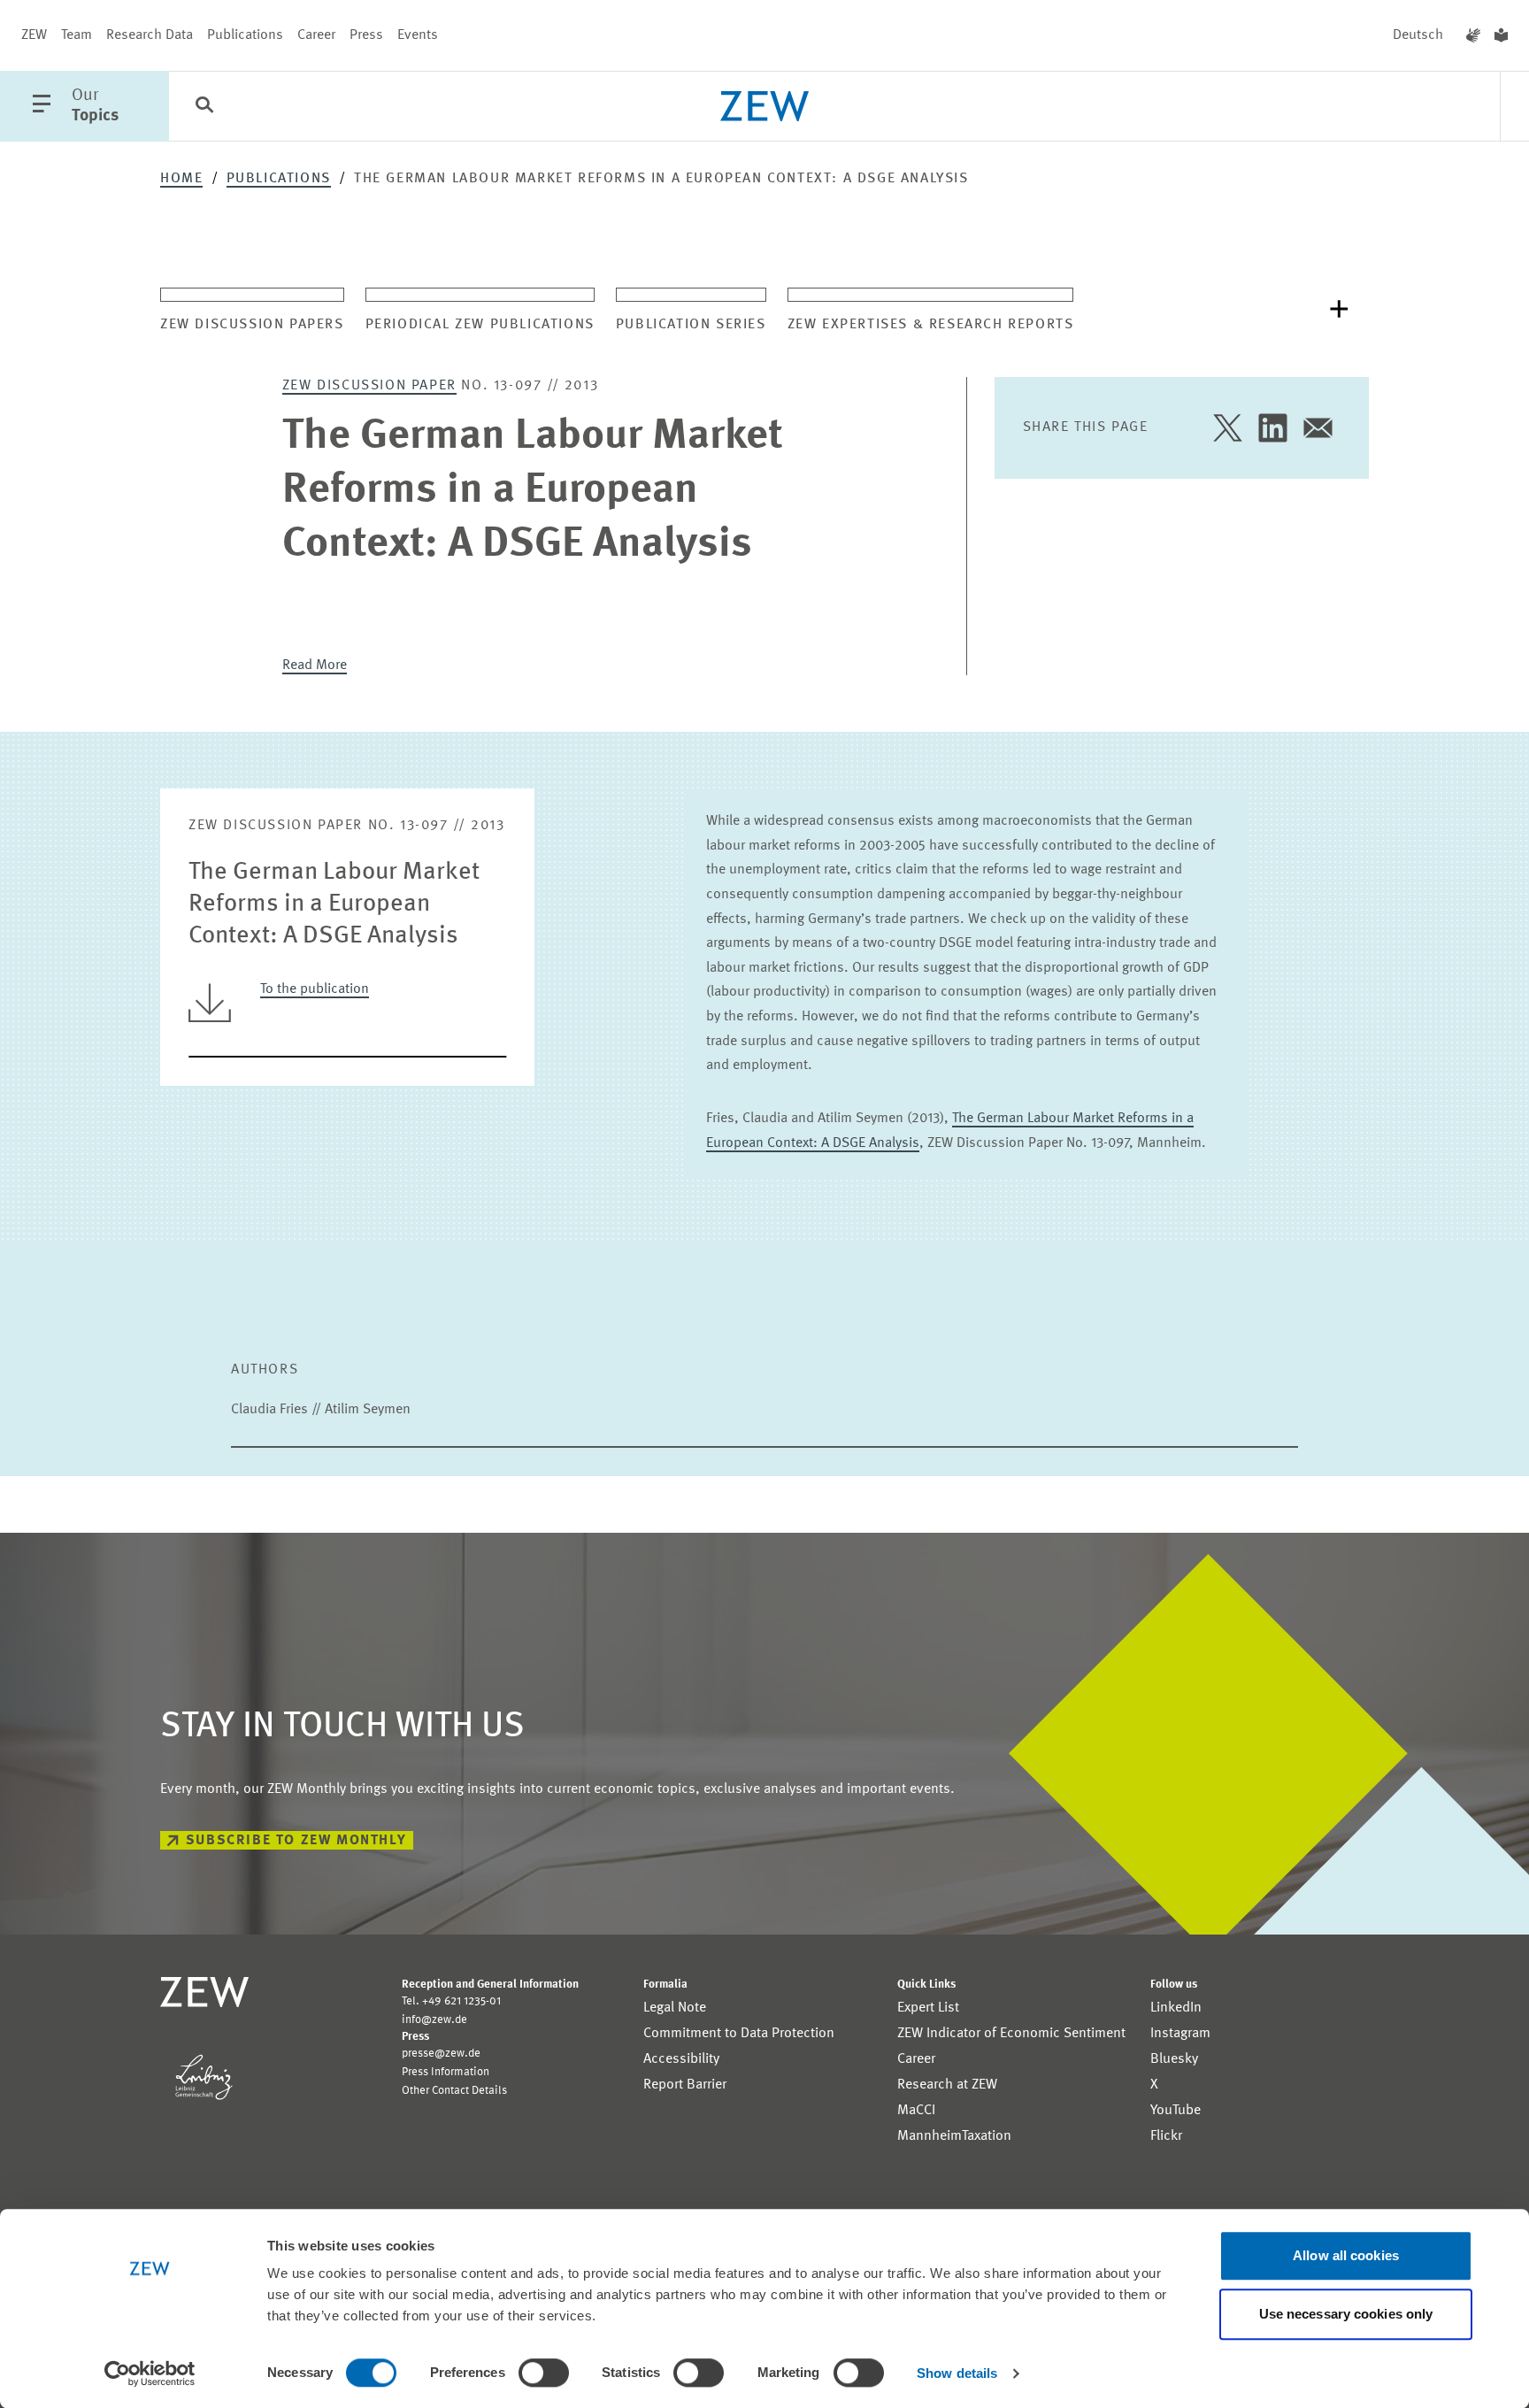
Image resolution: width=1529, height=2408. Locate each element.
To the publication (315, 989)
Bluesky (1174, 2059)
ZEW (34, 35)
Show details (957, 2373)
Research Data (150, 35)
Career (316, 35)
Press (366, 35)
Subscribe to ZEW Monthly (296, 1841)
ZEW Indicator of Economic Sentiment (1011, 2034)
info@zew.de (434, 2020)
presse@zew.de (441, 2054)
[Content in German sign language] (1473, 35)
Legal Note (675, 2008)
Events (418, 35)
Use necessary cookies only (1346, 2314)
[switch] (544, 2373)
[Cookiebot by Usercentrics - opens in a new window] (150, 2373)
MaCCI (916, 2111)
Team (77, 35)
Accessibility (681, 2059)
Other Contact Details (454, 2091)
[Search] (204, 107)
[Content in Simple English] (1501, 35)
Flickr (1166, 2136)
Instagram (1180, 2034)
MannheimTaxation (954, 2136)
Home (181, 179)
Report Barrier (685, 2085)
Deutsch (1418, 35)
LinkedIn (1176, 2008)
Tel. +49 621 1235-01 (451, 2001)
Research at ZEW (947, 2085)
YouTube (1176, 2111)
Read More (315, 665)
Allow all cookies (1346, 2255)
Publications (245, 35)
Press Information (446, 2072)
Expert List (928, 2008)
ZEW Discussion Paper (369, 386)
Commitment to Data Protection (739, 2034)
